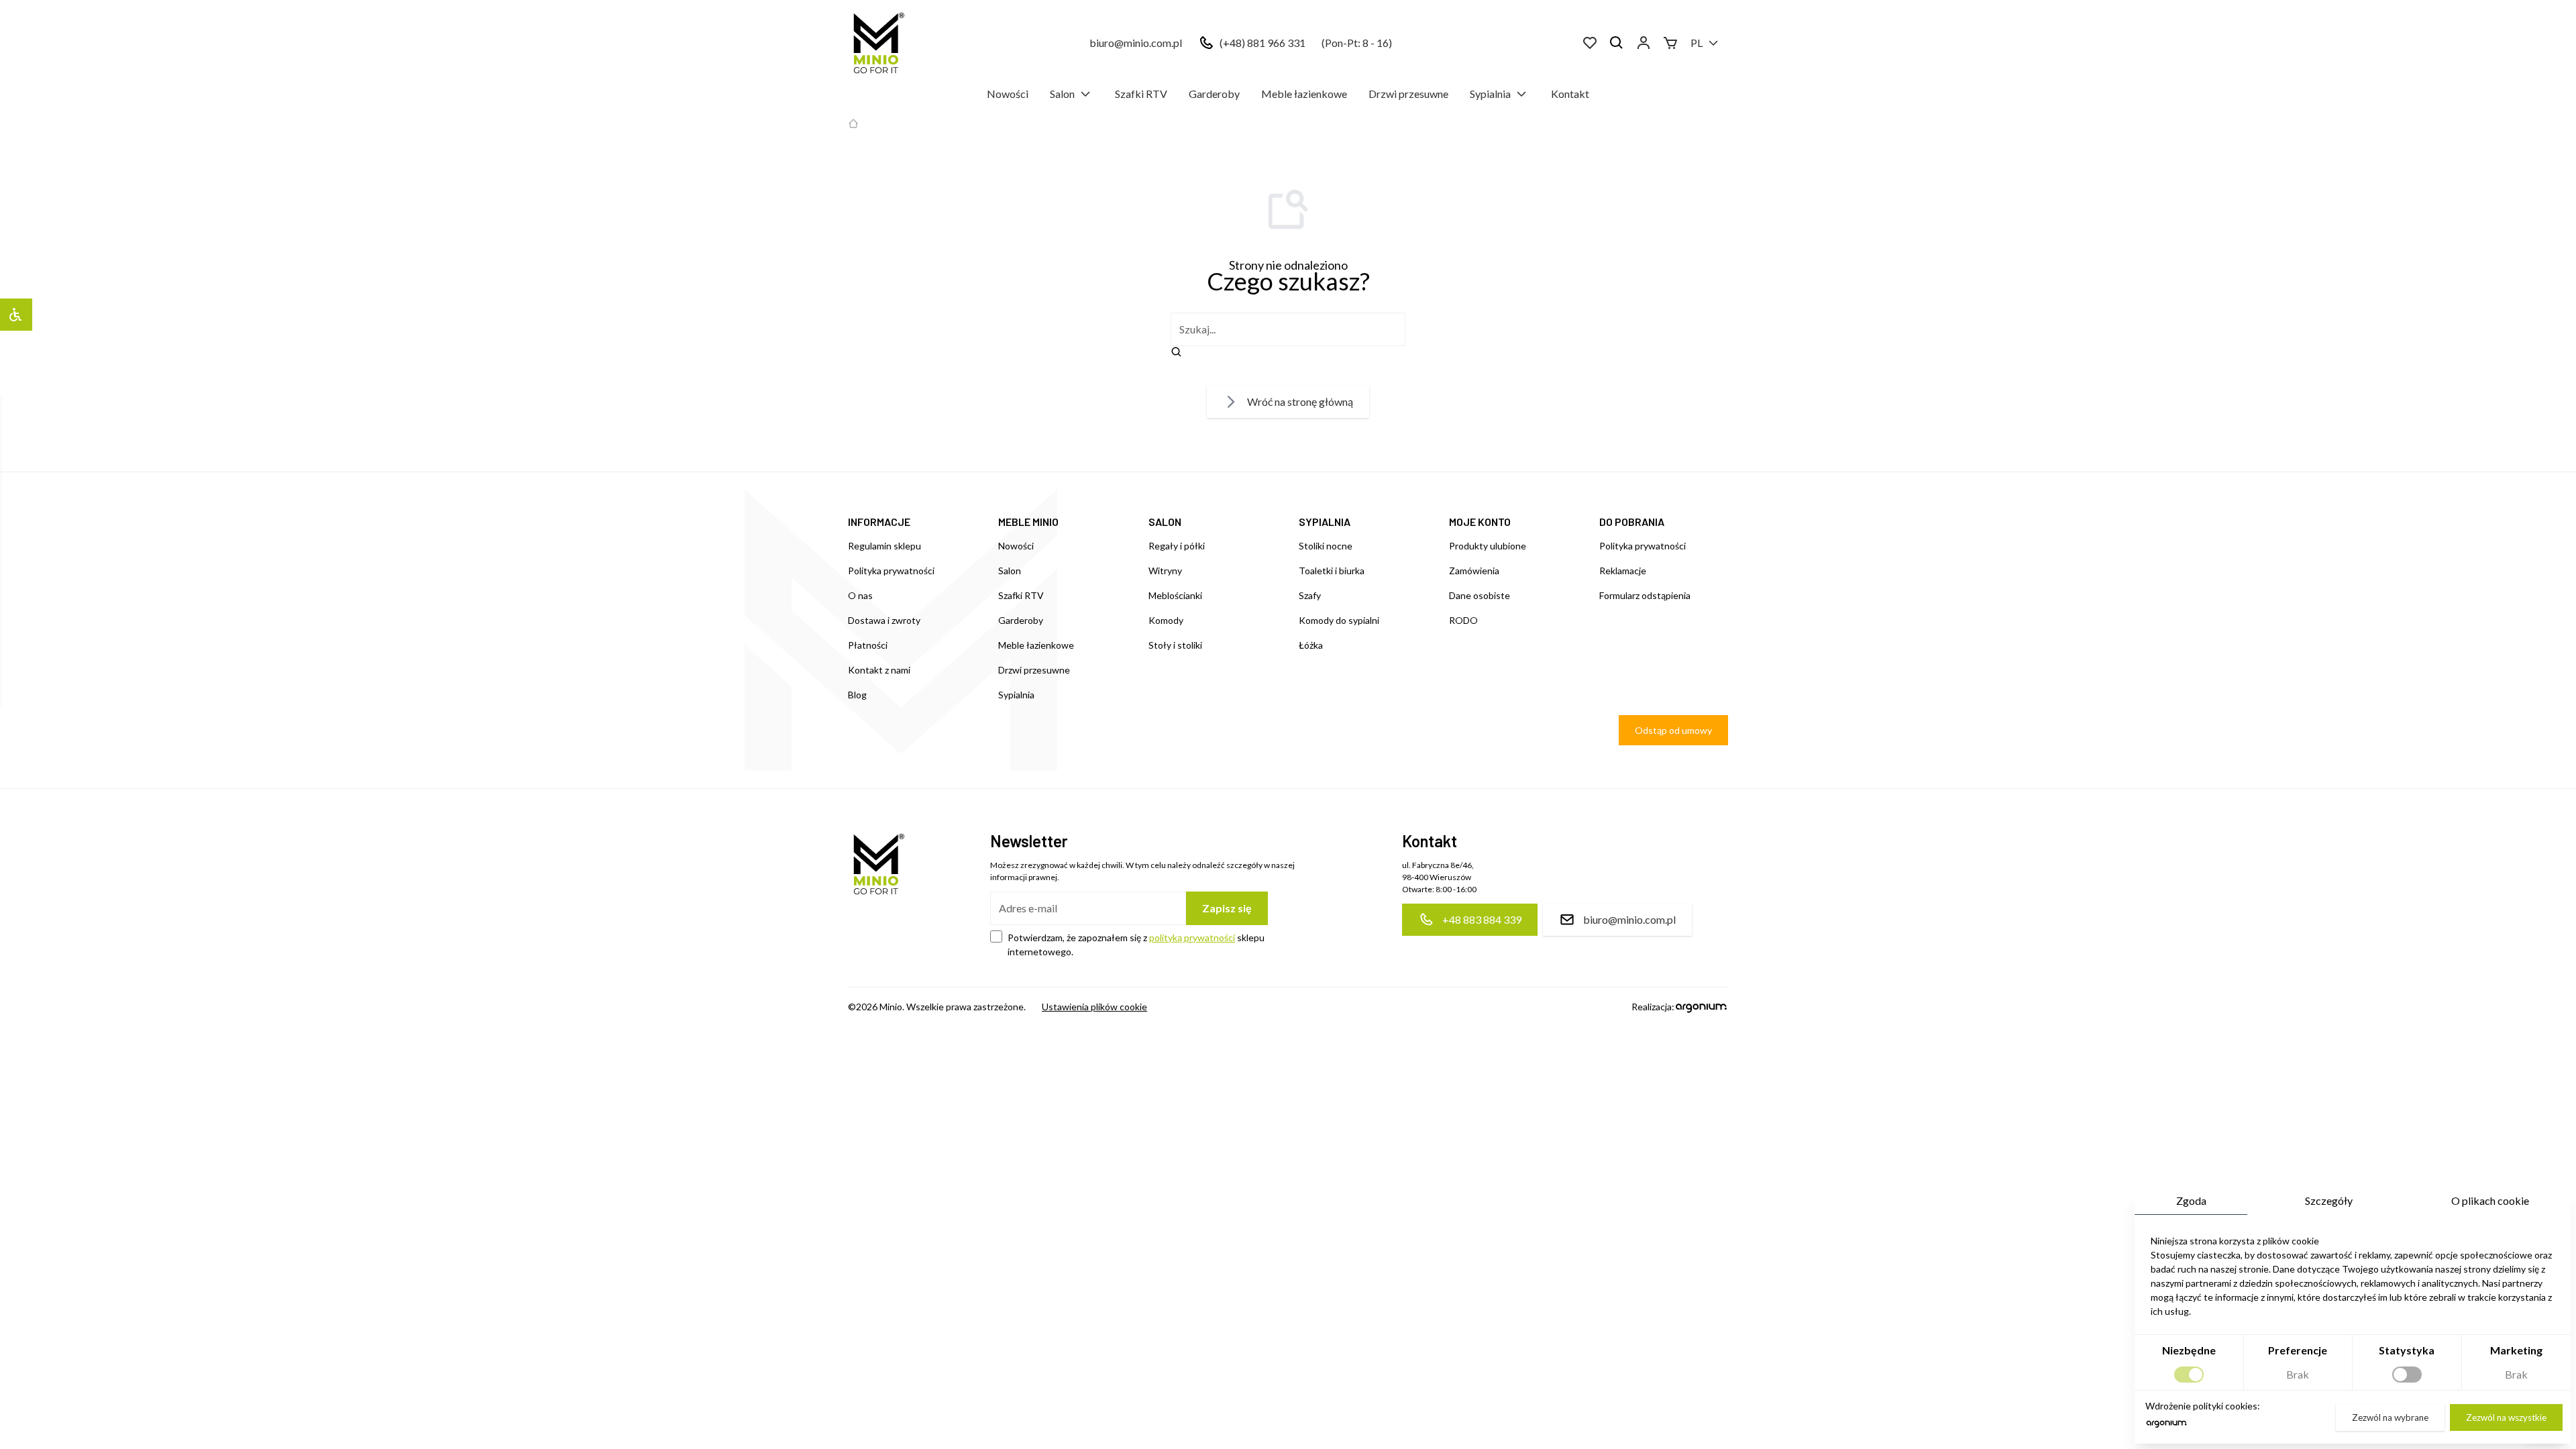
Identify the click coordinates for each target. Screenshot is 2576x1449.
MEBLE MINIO (1028, 522)
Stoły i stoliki (1175, 645)
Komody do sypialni (1339, 620)
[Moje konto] (1644, 43)
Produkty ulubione (1488, 546)
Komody (1166, 620)
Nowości (1008, 94)
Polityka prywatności (891, 571)
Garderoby (1214, 94)
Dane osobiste (1480, 595)
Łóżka (1311, 645)
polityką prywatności (1192, 937)
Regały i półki (1177, 546)
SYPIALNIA (1325, 522)
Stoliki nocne (1326, 546)
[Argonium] (2166, 1427)
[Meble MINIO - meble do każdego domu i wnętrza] (876, 43)
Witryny (1165, 571)
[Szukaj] (1617, 43)
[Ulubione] (1590, 43)
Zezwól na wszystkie (2506, 1417)
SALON (1165, 522)
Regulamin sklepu (884, 546)
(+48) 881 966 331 (1263, 43)
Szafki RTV (1141, 94)
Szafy (1310, 595)
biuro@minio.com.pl (1136, 43)
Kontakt (1570, 94)
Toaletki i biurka (1332, 571)
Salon (1062, 94)
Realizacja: (1653, 1007)
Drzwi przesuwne (1408, 94)
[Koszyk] (1670, 43)
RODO (1463, 620)
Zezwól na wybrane (2390, 1417)
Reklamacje (1623, 571)
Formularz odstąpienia (1645, 595)
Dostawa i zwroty (884, 620)
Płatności (868, 645)
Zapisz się (1227, 908)
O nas (860, 595)
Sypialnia (1490, 94)
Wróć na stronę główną (1300, 401)
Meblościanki (1175, 595)
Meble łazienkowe (1304, 94)
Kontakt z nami (879, 670)
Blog (857, 695)
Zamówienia (1474, 571)
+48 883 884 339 (1482, 919)
